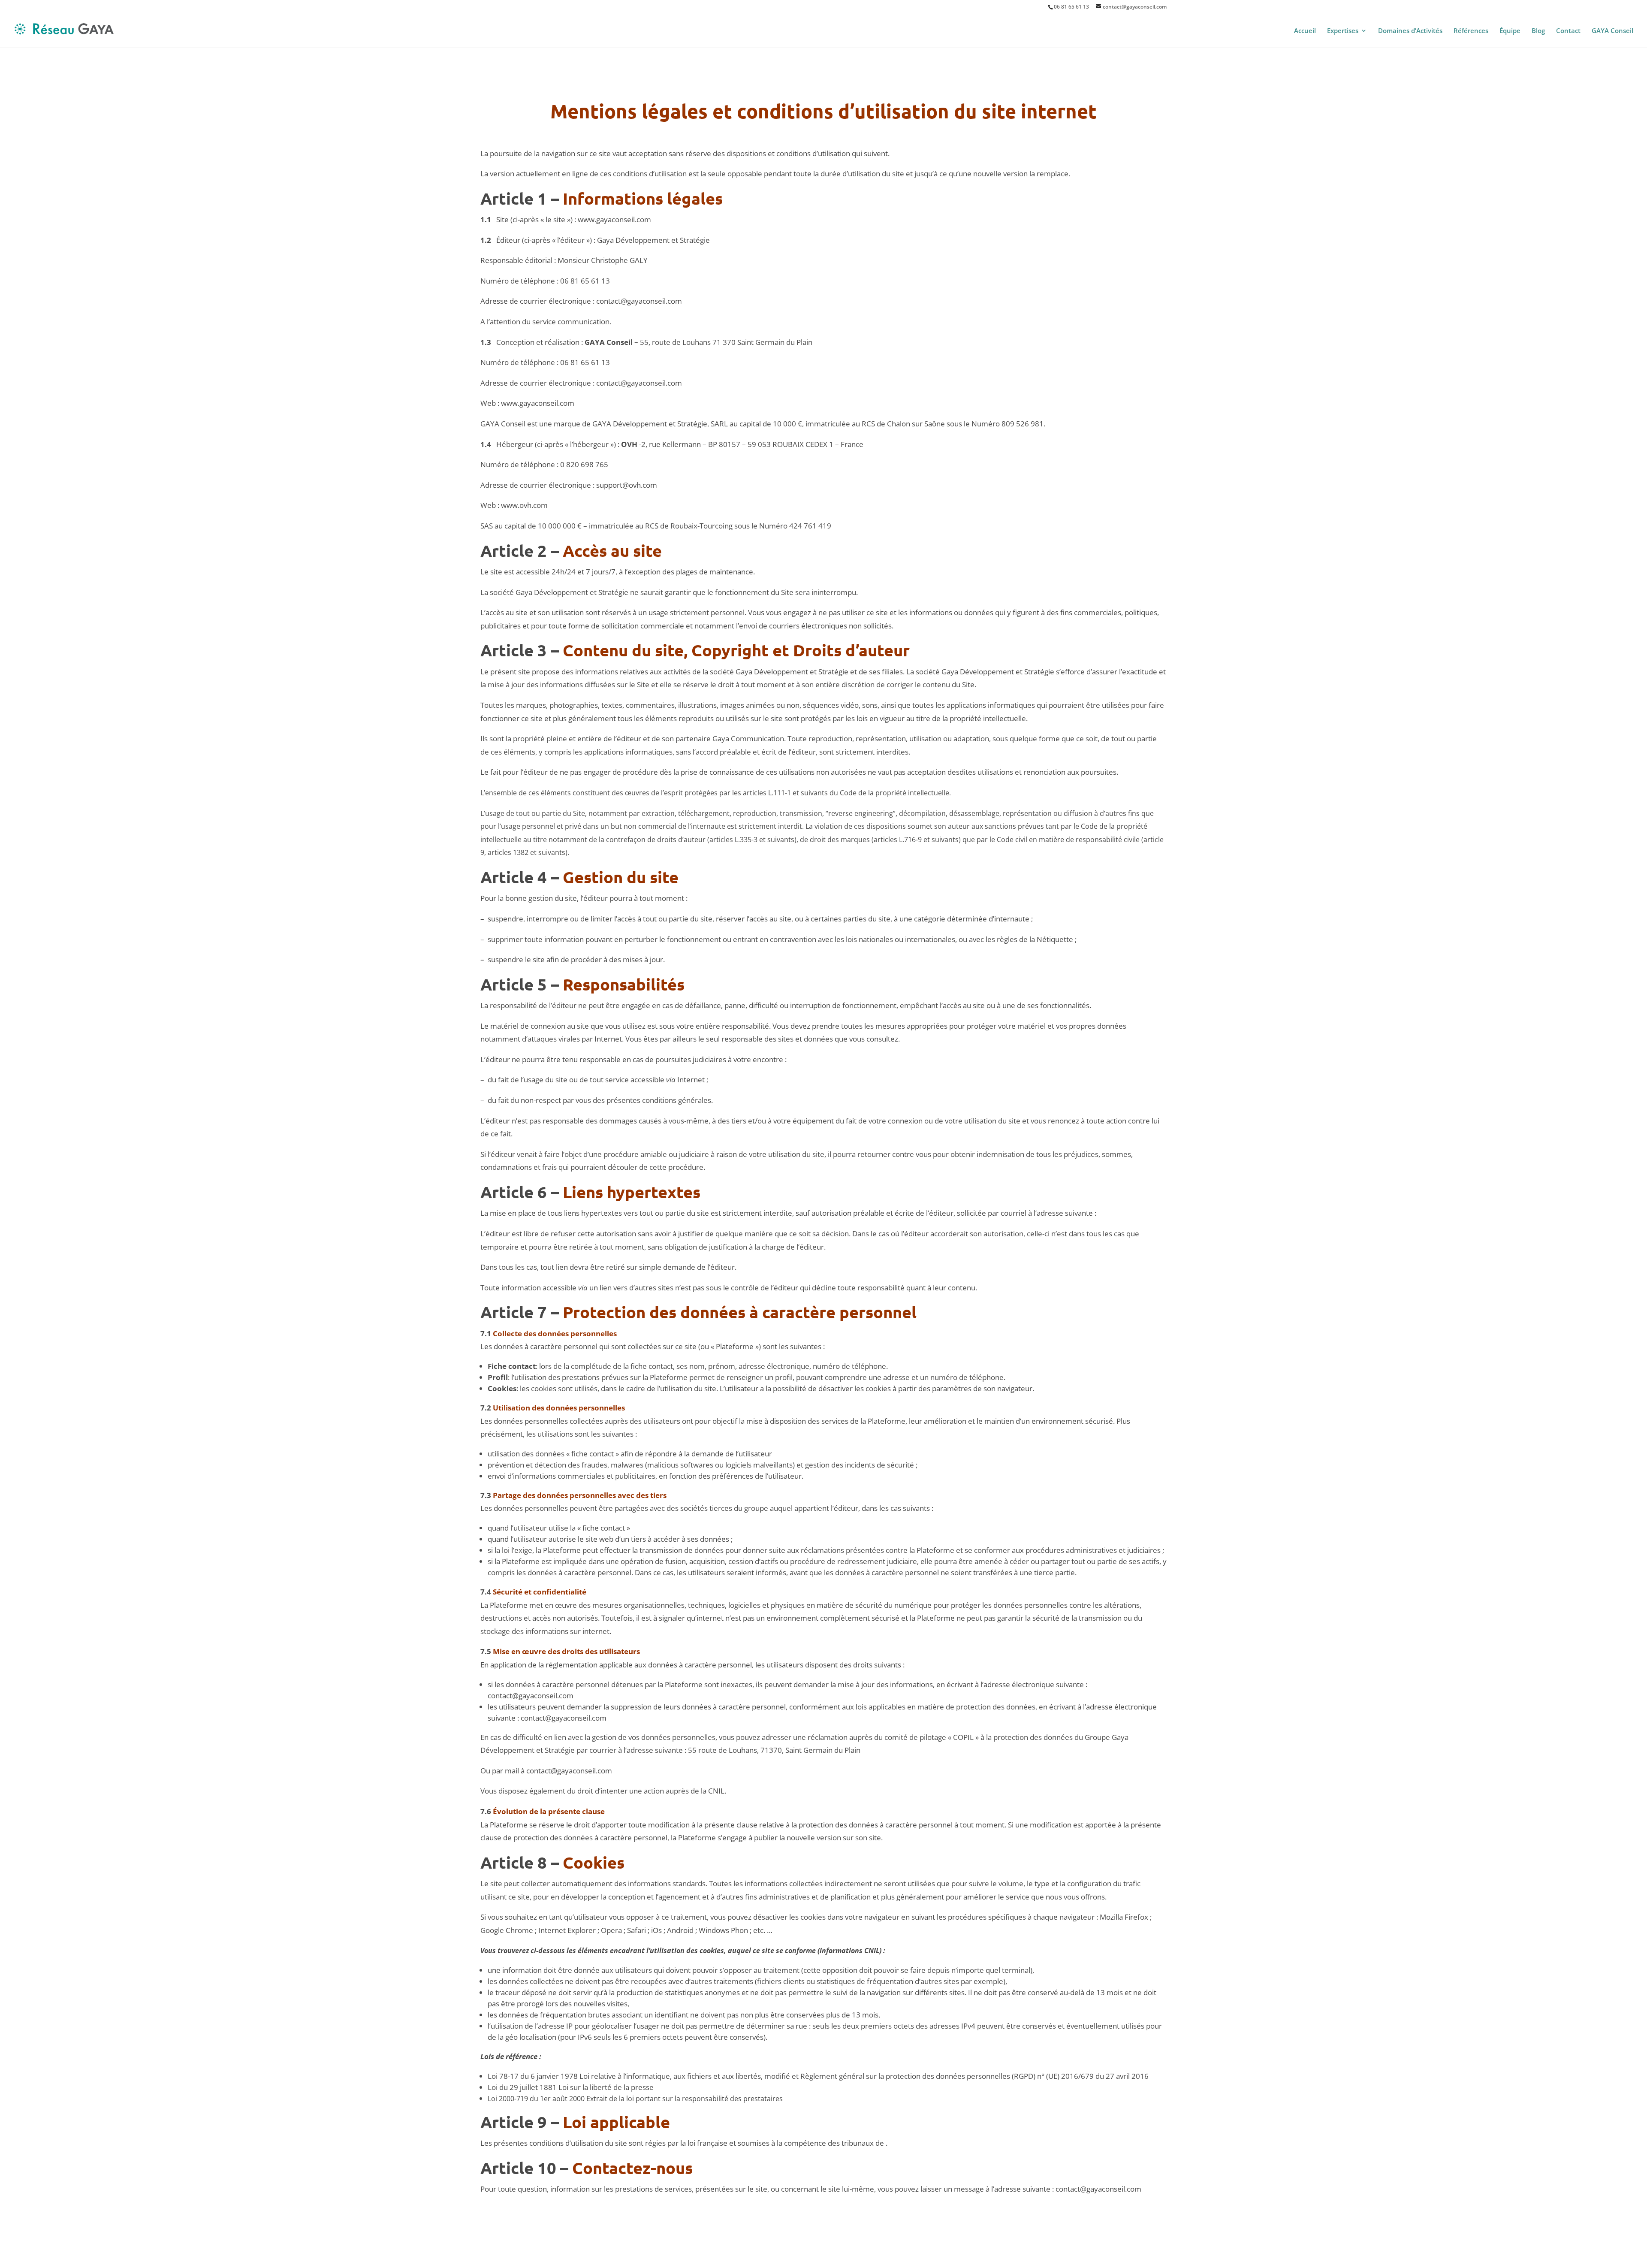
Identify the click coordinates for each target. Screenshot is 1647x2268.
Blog (1538, 31)
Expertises (1343, 31)
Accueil (1305, 31)
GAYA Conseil (1612, 31)
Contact (1568, 31)
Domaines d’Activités (1410, 31)
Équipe (1510, 31)
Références (1471, 31)
